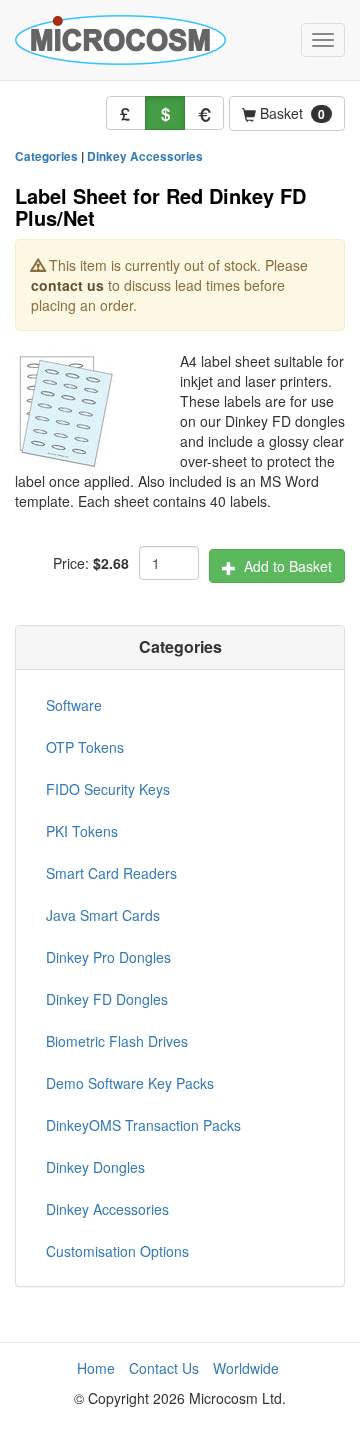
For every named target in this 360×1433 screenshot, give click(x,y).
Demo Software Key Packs (130, 1083)
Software (74, 705)
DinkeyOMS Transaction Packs (143, 1125)
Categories (46, 156)
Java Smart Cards (103, 915)
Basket (290, 113)
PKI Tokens (82, 831)
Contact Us (164, 1368)
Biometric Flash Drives (117, 1041)
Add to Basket (284, 566)
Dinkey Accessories (145, 156)
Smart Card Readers (111, 873)
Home (96, 1368)
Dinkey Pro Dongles (108, 957)
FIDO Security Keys (108, 789)
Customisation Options (117, 1251)
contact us (67, 285)
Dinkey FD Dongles (107, 999)
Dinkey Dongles (95, 1167)
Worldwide (246, 1368)
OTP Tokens (85, 747)
